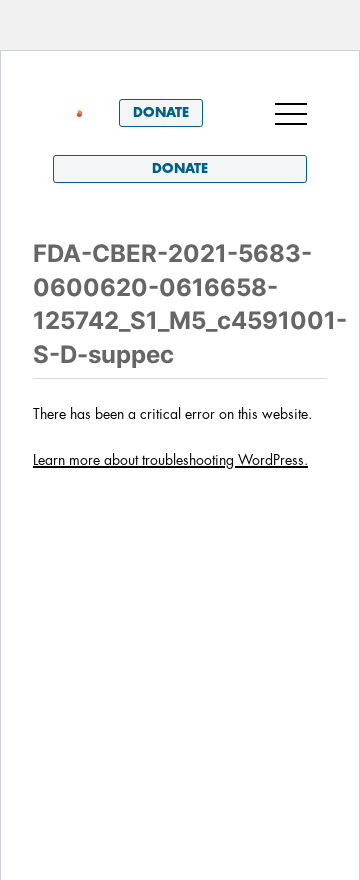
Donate (161, 112)
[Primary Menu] (291, 113)
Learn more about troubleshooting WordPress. (170, 460)
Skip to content (108, 79)
